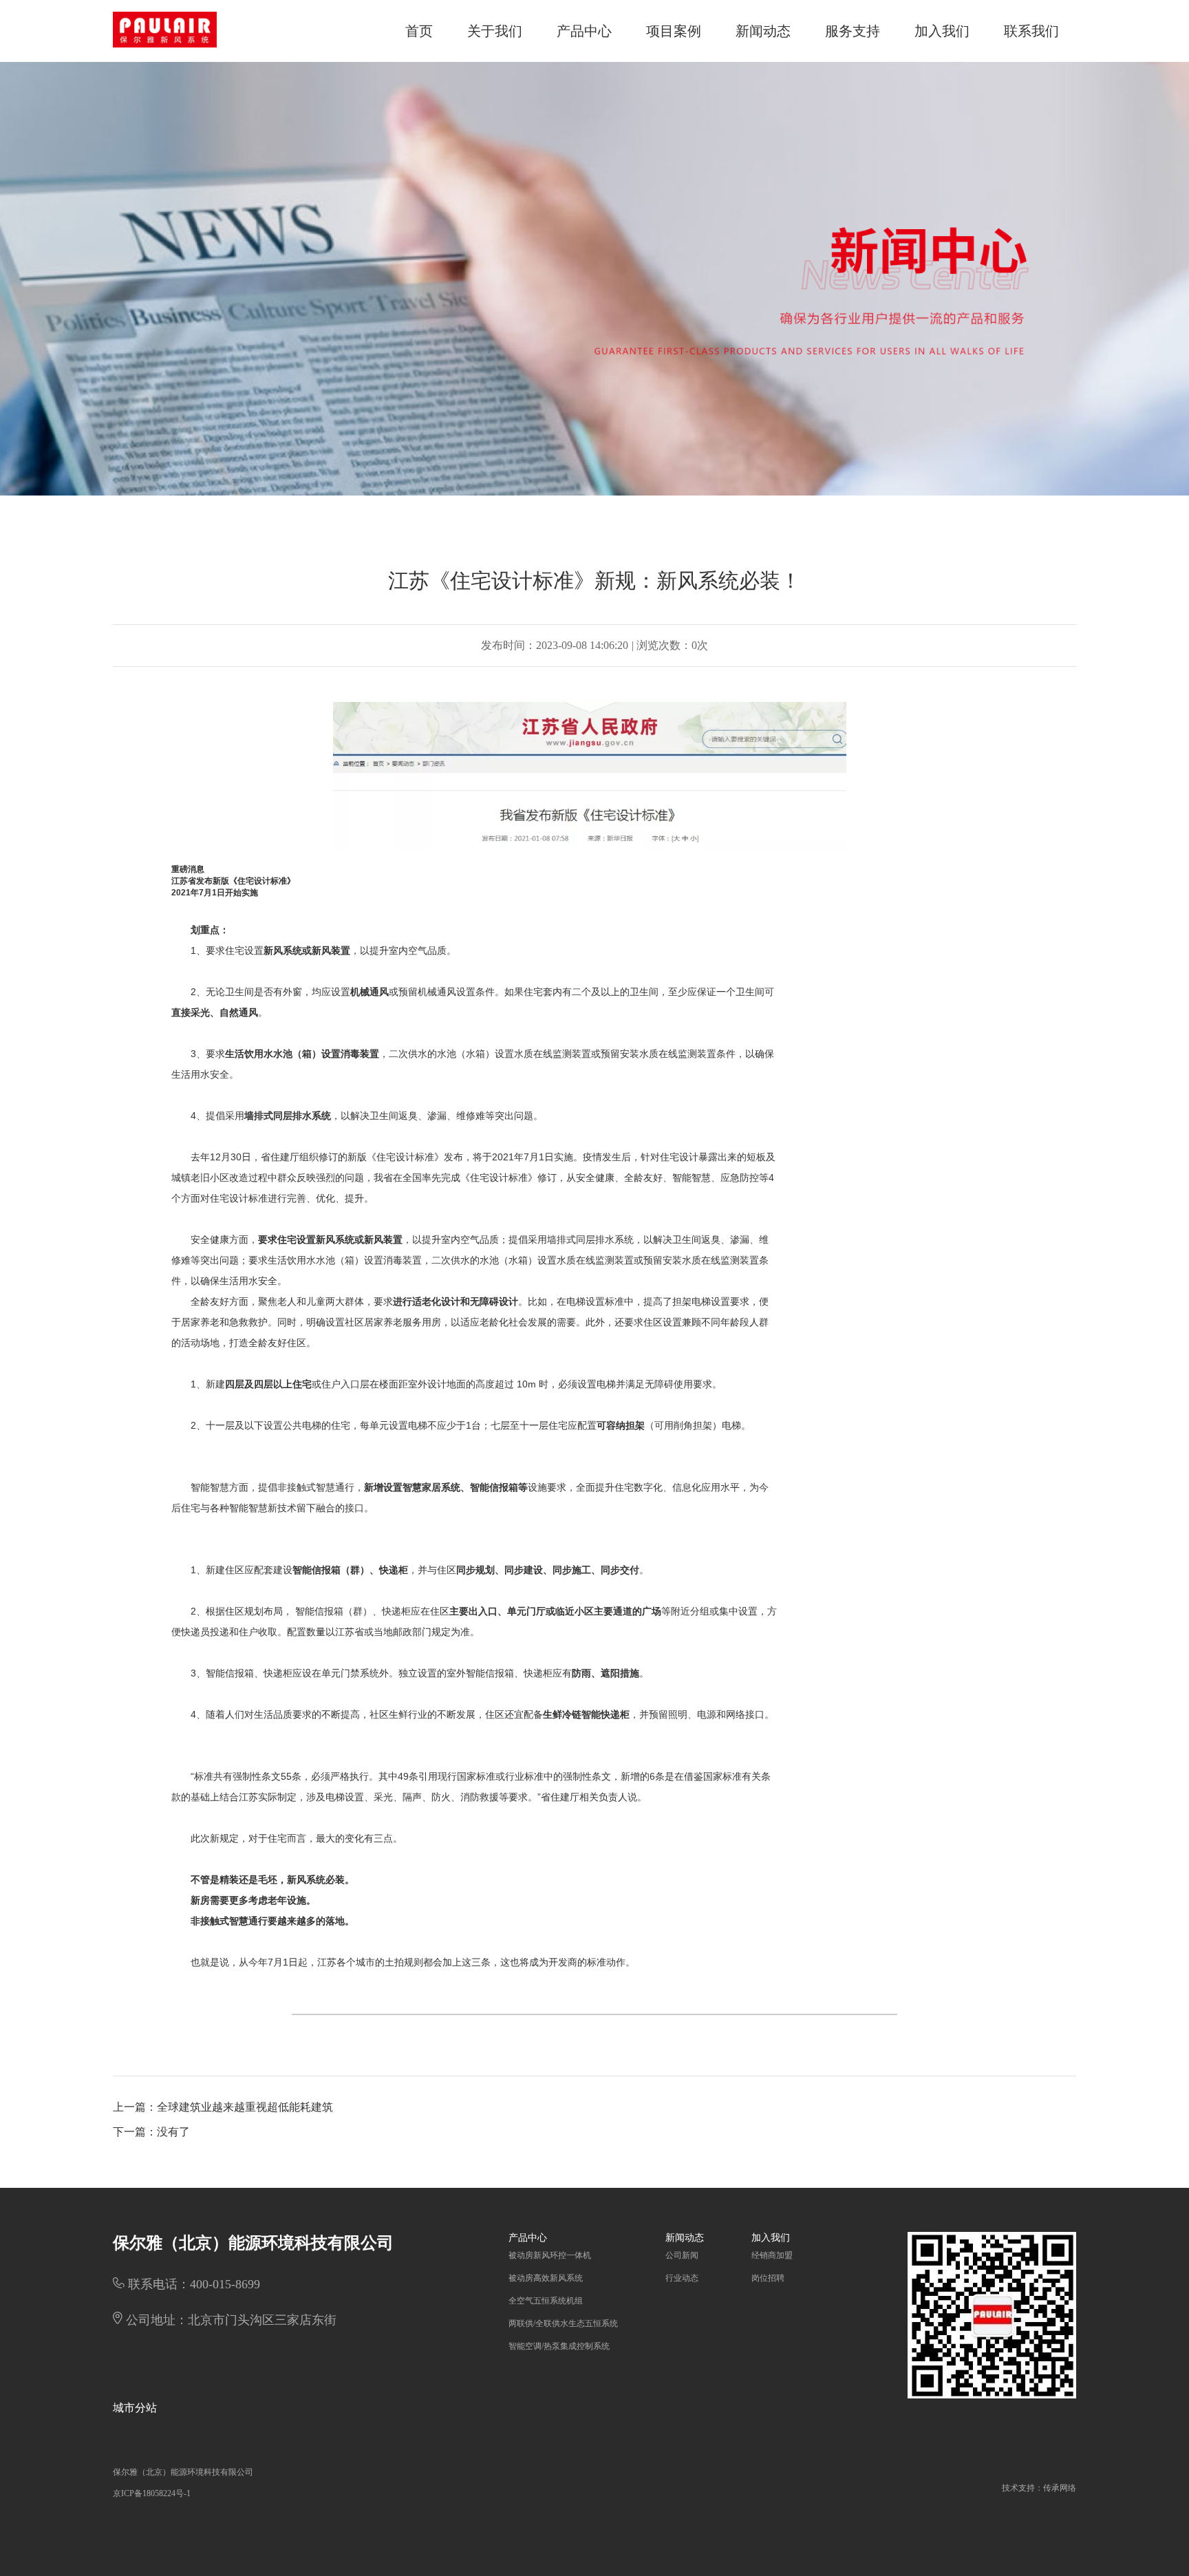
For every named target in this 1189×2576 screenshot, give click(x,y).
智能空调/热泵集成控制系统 (559, 2346)
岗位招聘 (768, 2278)
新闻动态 (763, 31)
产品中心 (584, 31)
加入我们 (942, 31)
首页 (419, 31)
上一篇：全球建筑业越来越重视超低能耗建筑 (223, 2107)
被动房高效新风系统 (546, 2278)
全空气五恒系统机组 (546, 2301)
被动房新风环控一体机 (550, 2255)
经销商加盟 (772, 2255)
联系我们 (1031, 31)
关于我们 (495, 31)
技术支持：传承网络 (1039, 2488)
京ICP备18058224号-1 (152, 2493)
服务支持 (853, 31)
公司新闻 (682, 2255)
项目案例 (674, 31)
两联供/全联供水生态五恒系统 (563, 2323)
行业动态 (682, 2278)
